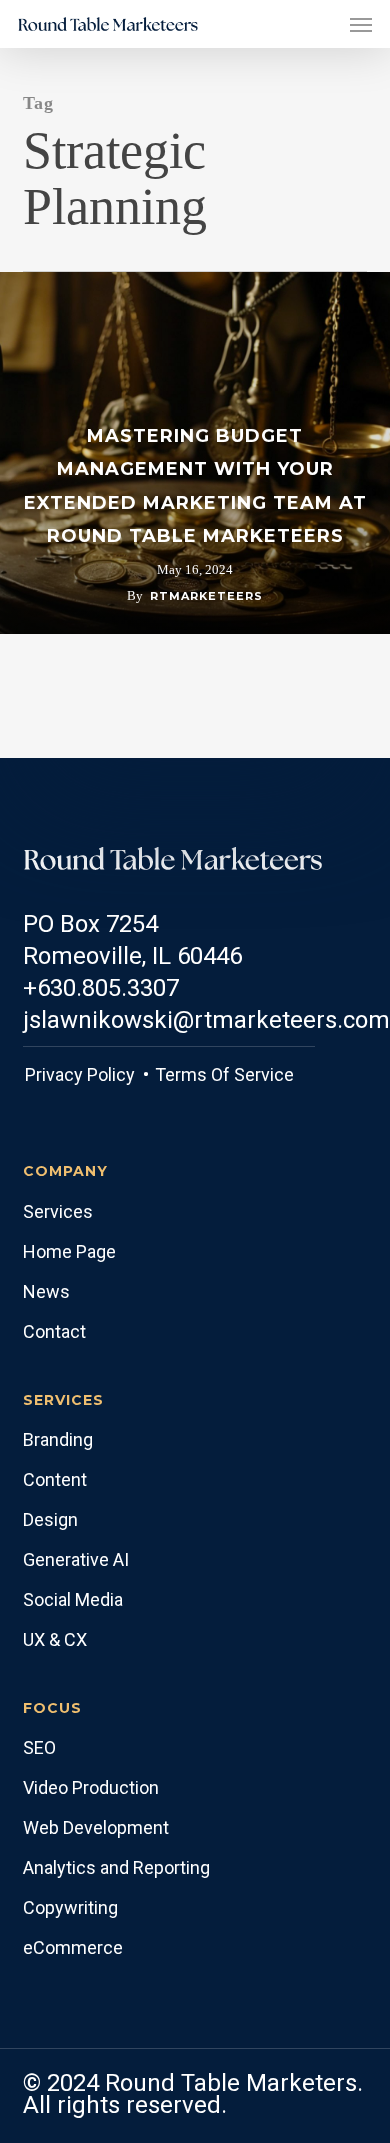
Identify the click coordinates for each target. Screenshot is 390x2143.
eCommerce (73, 1947)
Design (50, 1519)
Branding (58, 1439)
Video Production (91, 1787)
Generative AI (76, 1559)
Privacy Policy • (87, 1074)
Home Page (69, 1251)
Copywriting (70, 1907)
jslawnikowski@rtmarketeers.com (206, 1020)
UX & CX (55, 1639)
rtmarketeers (206, 596)
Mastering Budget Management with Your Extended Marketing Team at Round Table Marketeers (195, 486)
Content (55, 1479)
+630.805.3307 (101, 988)
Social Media (73, 1599)
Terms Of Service (222, 1074)
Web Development (96, 1827)
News (46, 1291)
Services (58, 1211)
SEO (39, 1747)
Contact (54, 1331)
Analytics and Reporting (116, 1867)
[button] (361, 24)
